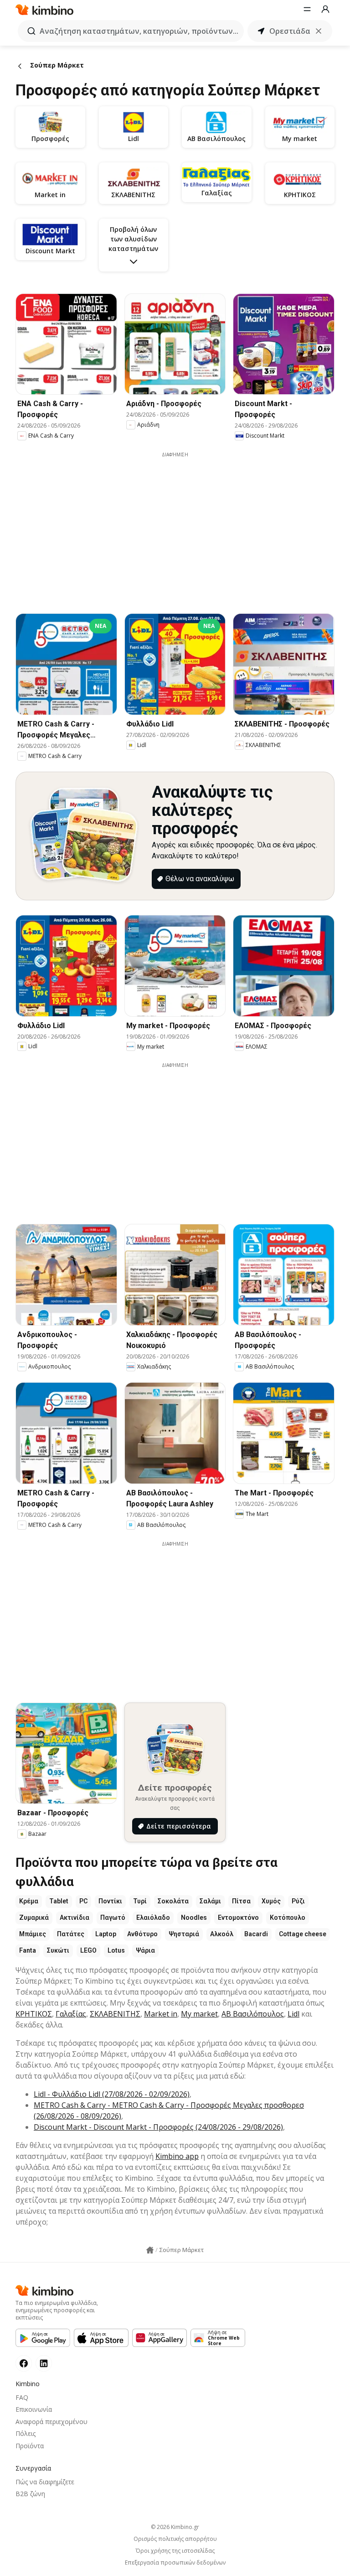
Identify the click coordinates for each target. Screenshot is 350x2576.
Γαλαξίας (71, 2014)
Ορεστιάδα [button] (290, 31)
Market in (161, 2014)
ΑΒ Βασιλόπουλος (253, 2014)
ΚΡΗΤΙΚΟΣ (34, 2014)
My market (199, 2014)
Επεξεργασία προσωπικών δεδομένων (175, 2563)
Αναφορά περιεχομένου (51, 2422)
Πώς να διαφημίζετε (45, 2482)
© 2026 (175, 2527)
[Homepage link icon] (150, 2250)
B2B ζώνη (30, 2494)
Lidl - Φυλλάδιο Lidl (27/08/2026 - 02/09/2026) (112, 2094)
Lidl (293, 2014)
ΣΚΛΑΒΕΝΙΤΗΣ (115, 2014)
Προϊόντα (30, 2446)
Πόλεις (26, 2433)
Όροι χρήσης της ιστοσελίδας (175, 2551)
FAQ (22, 2397)
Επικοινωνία (34, 2409)
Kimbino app (177, 2156)
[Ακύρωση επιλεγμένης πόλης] (319, 31)
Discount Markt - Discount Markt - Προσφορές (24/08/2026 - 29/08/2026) (158, 2127)
